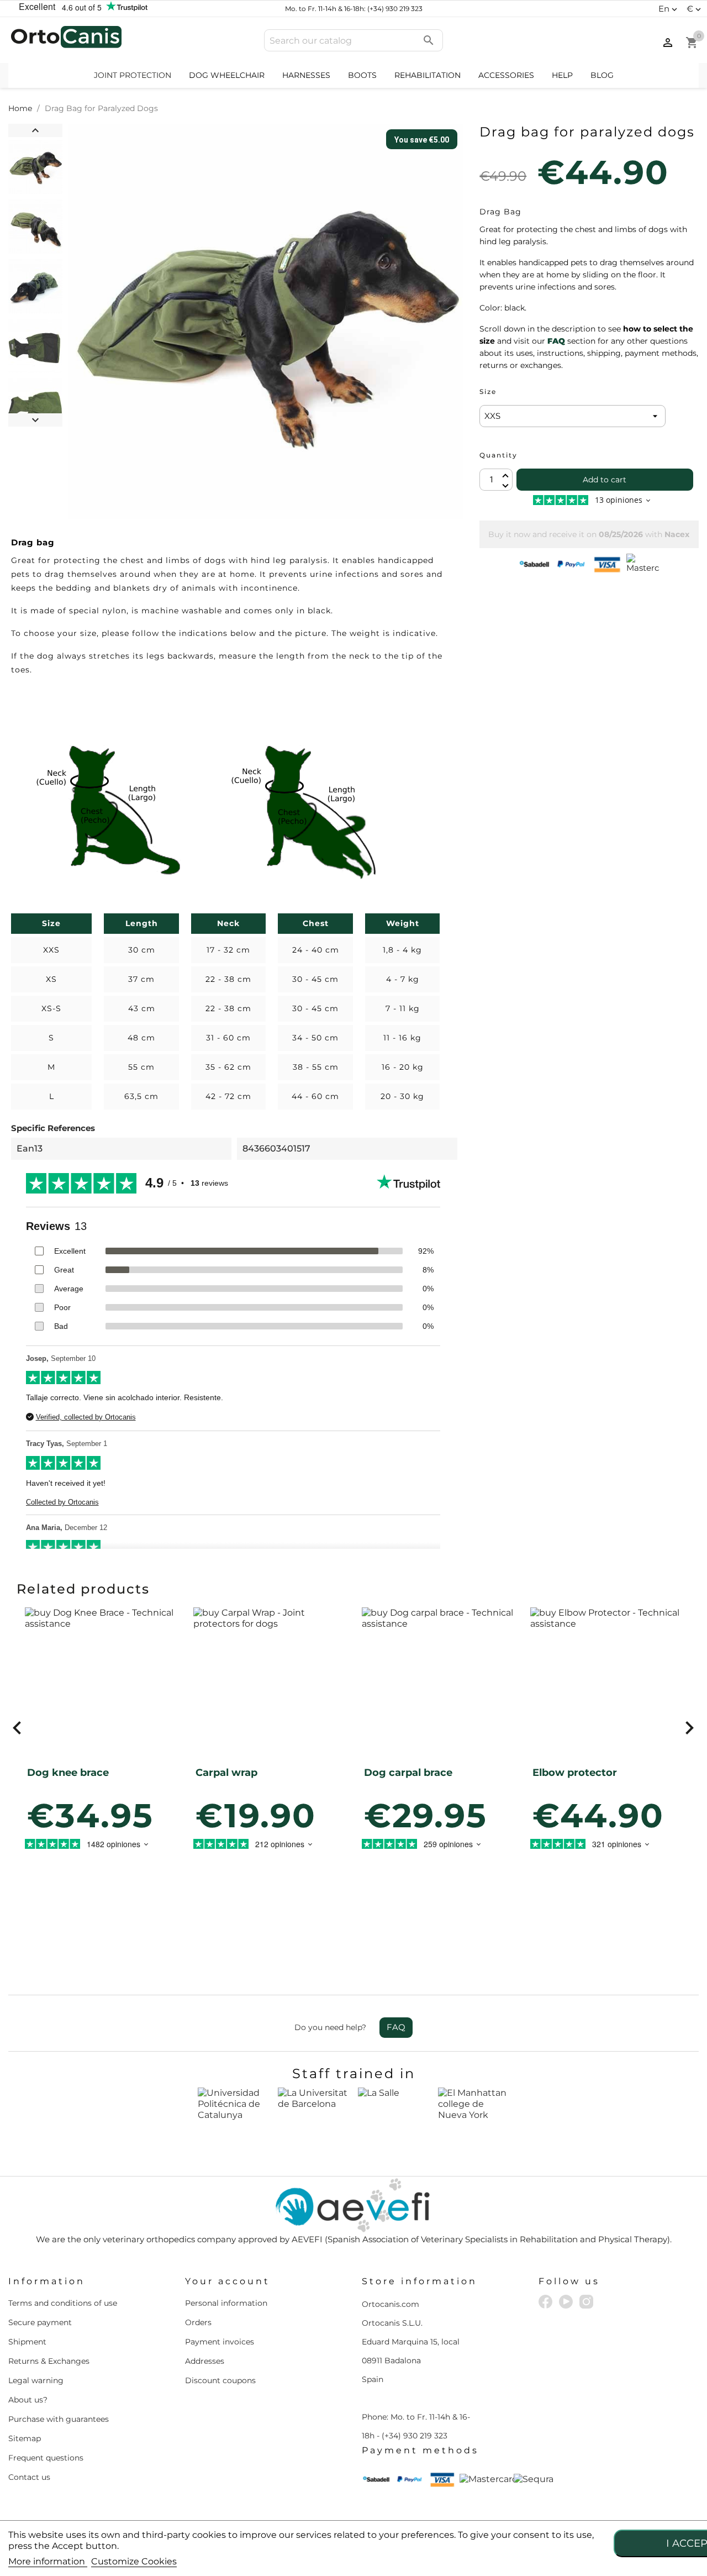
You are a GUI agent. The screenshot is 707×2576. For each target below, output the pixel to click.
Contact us (29, 2477)
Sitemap (25, 2438)
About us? (28, 2400)
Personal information (226, 2303)
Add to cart (605, 480)
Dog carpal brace (408, 1773)
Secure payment (40, 2322)
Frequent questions (46, 2458)
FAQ (396, 2027)
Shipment (27, 2342)
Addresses (205, 2361)
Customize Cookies (134, 2561)
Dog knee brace (68, 1773)
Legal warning (36, 2380)
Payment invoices (220, 2342)
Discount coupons (220, 2380)
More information (48, 2561)
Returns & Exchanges (49, 2361)
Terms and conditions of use (63, 2303)
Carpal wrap (226, 1773)
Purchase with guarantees (59, 2419)
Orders (198, 2322)
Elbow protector (575, 1773)
